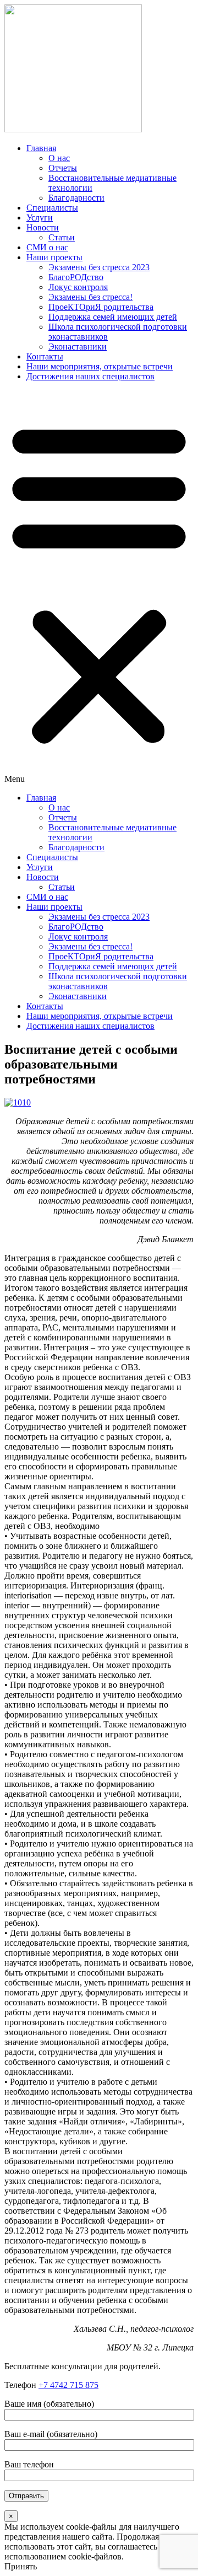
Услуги (40, 218)
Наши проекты (54, 257)
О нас (59, 158)
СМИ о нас (47, 247)
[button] (99, 587)
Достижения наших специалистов (90, 376)
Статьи (62, 237)
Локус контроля (78, 287)
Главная (41, 148)
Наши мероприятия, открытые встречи (100, 366)
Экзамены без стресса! (90, 297)
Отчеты (63, 168)
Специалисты (52, 208)
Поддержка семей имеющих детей (113, 317)
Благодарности (76, 198)
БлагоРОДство (76, 277)
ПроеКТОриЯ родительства (101, 307)
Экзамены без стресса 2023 (99, 267)
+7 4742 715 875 (68, 2385)
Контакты (45, 356)
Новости (43, 227)
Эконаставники (78, 347)
